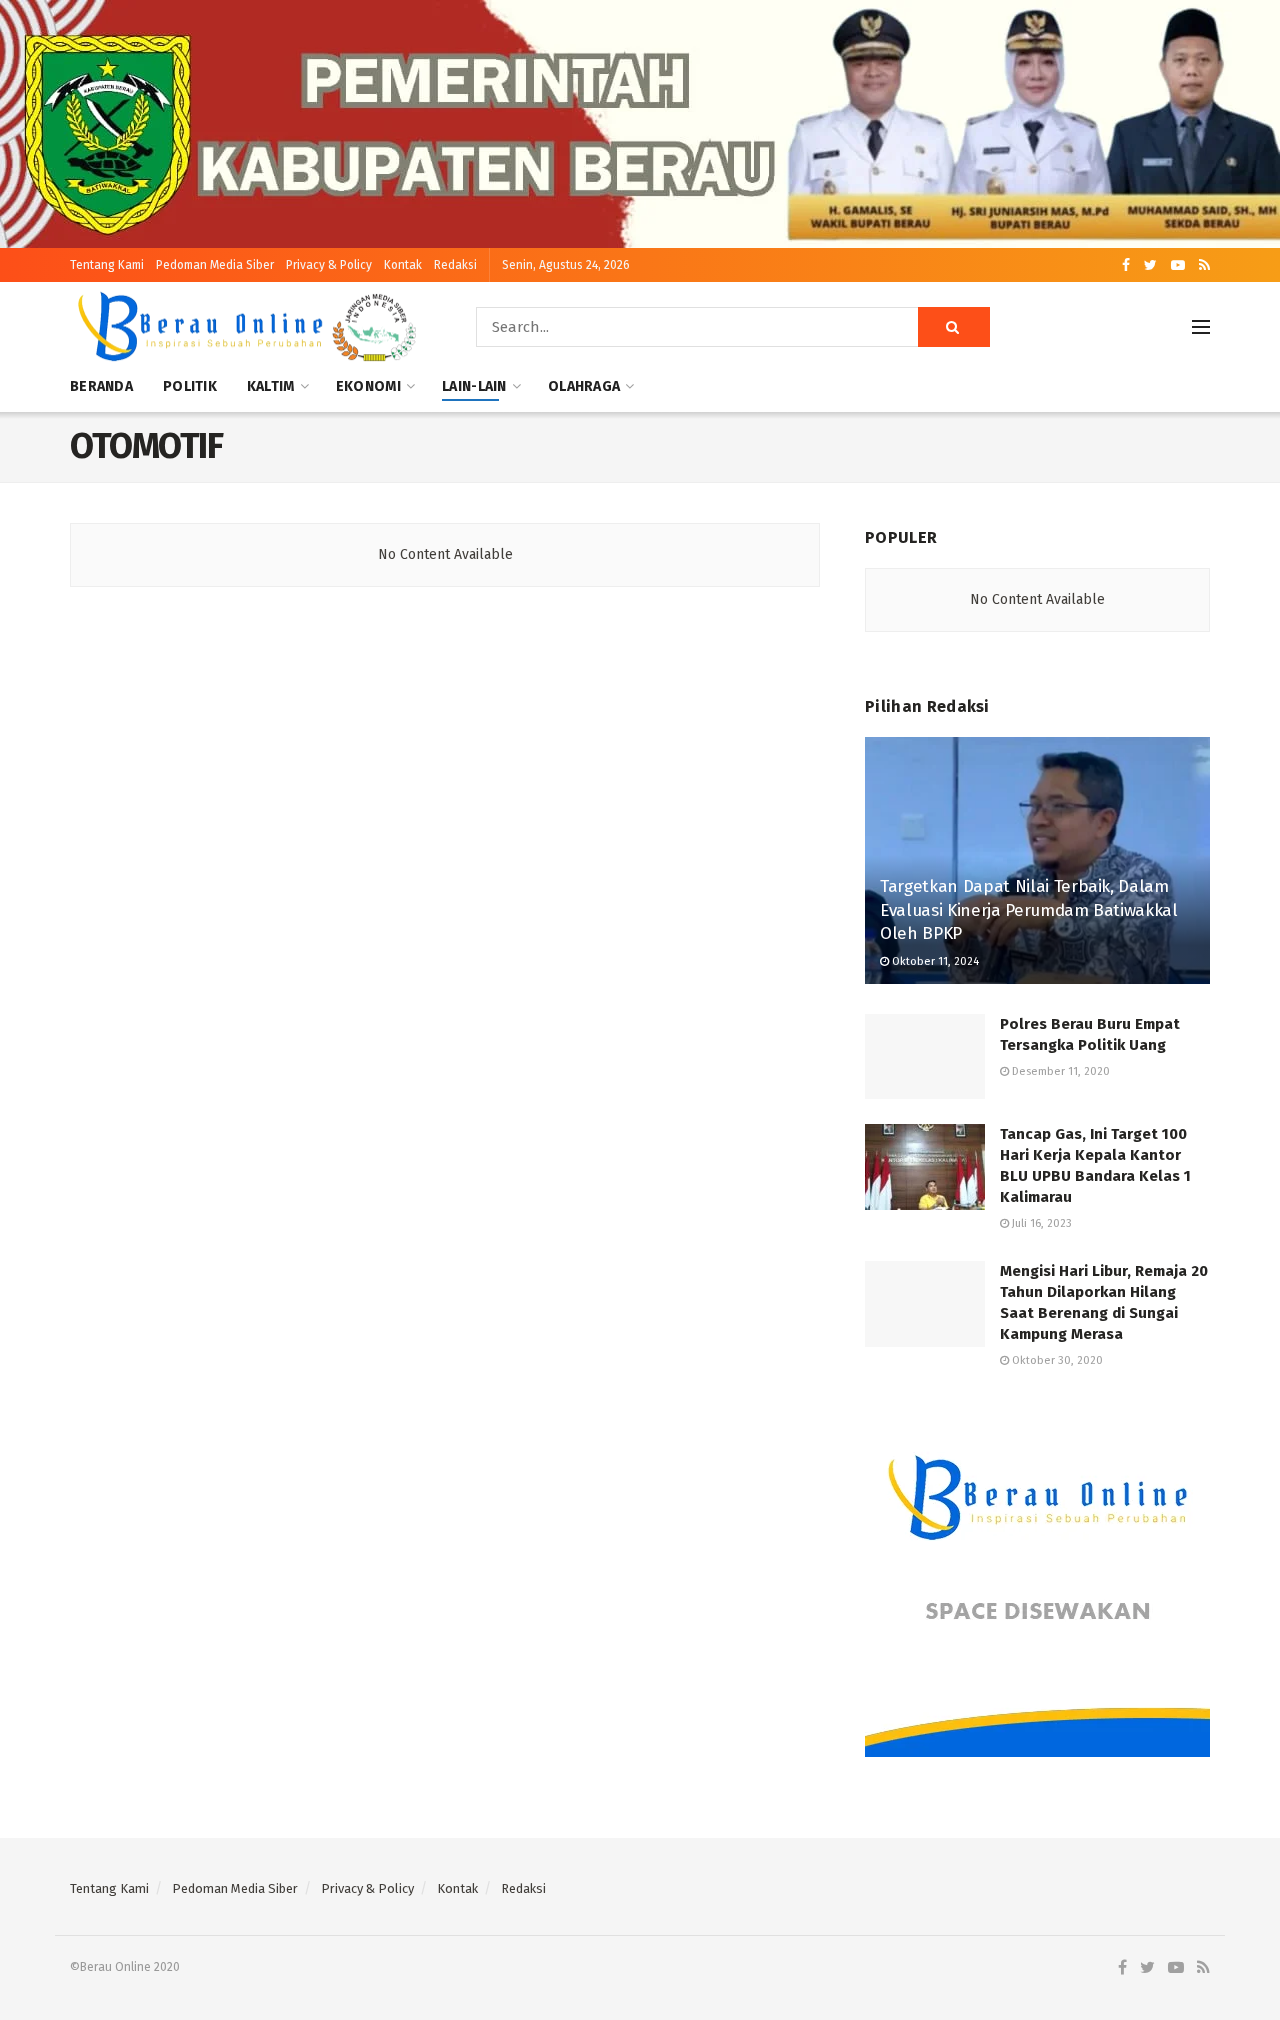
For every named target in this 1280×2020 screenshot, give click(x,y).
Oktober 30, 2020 (1056, 1360)
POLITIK (190, 386)
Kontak (403, 265)
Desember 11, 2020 (1059, 1071)
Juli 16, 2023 (1040, 1223)
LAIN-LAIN (474, 386)
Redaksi (455, 265)
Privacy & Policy (329, 265)
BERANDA (101, 386)
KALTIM (271, 386)
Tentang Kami (107, 265)
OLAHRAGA (584, 386)
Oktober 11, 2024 (934, 961)
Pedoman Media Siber (215, 265)
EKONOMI (368, 386)
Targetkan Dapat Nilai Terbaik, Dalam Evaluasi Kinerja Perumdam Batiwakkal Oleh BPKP (1029, 910)
